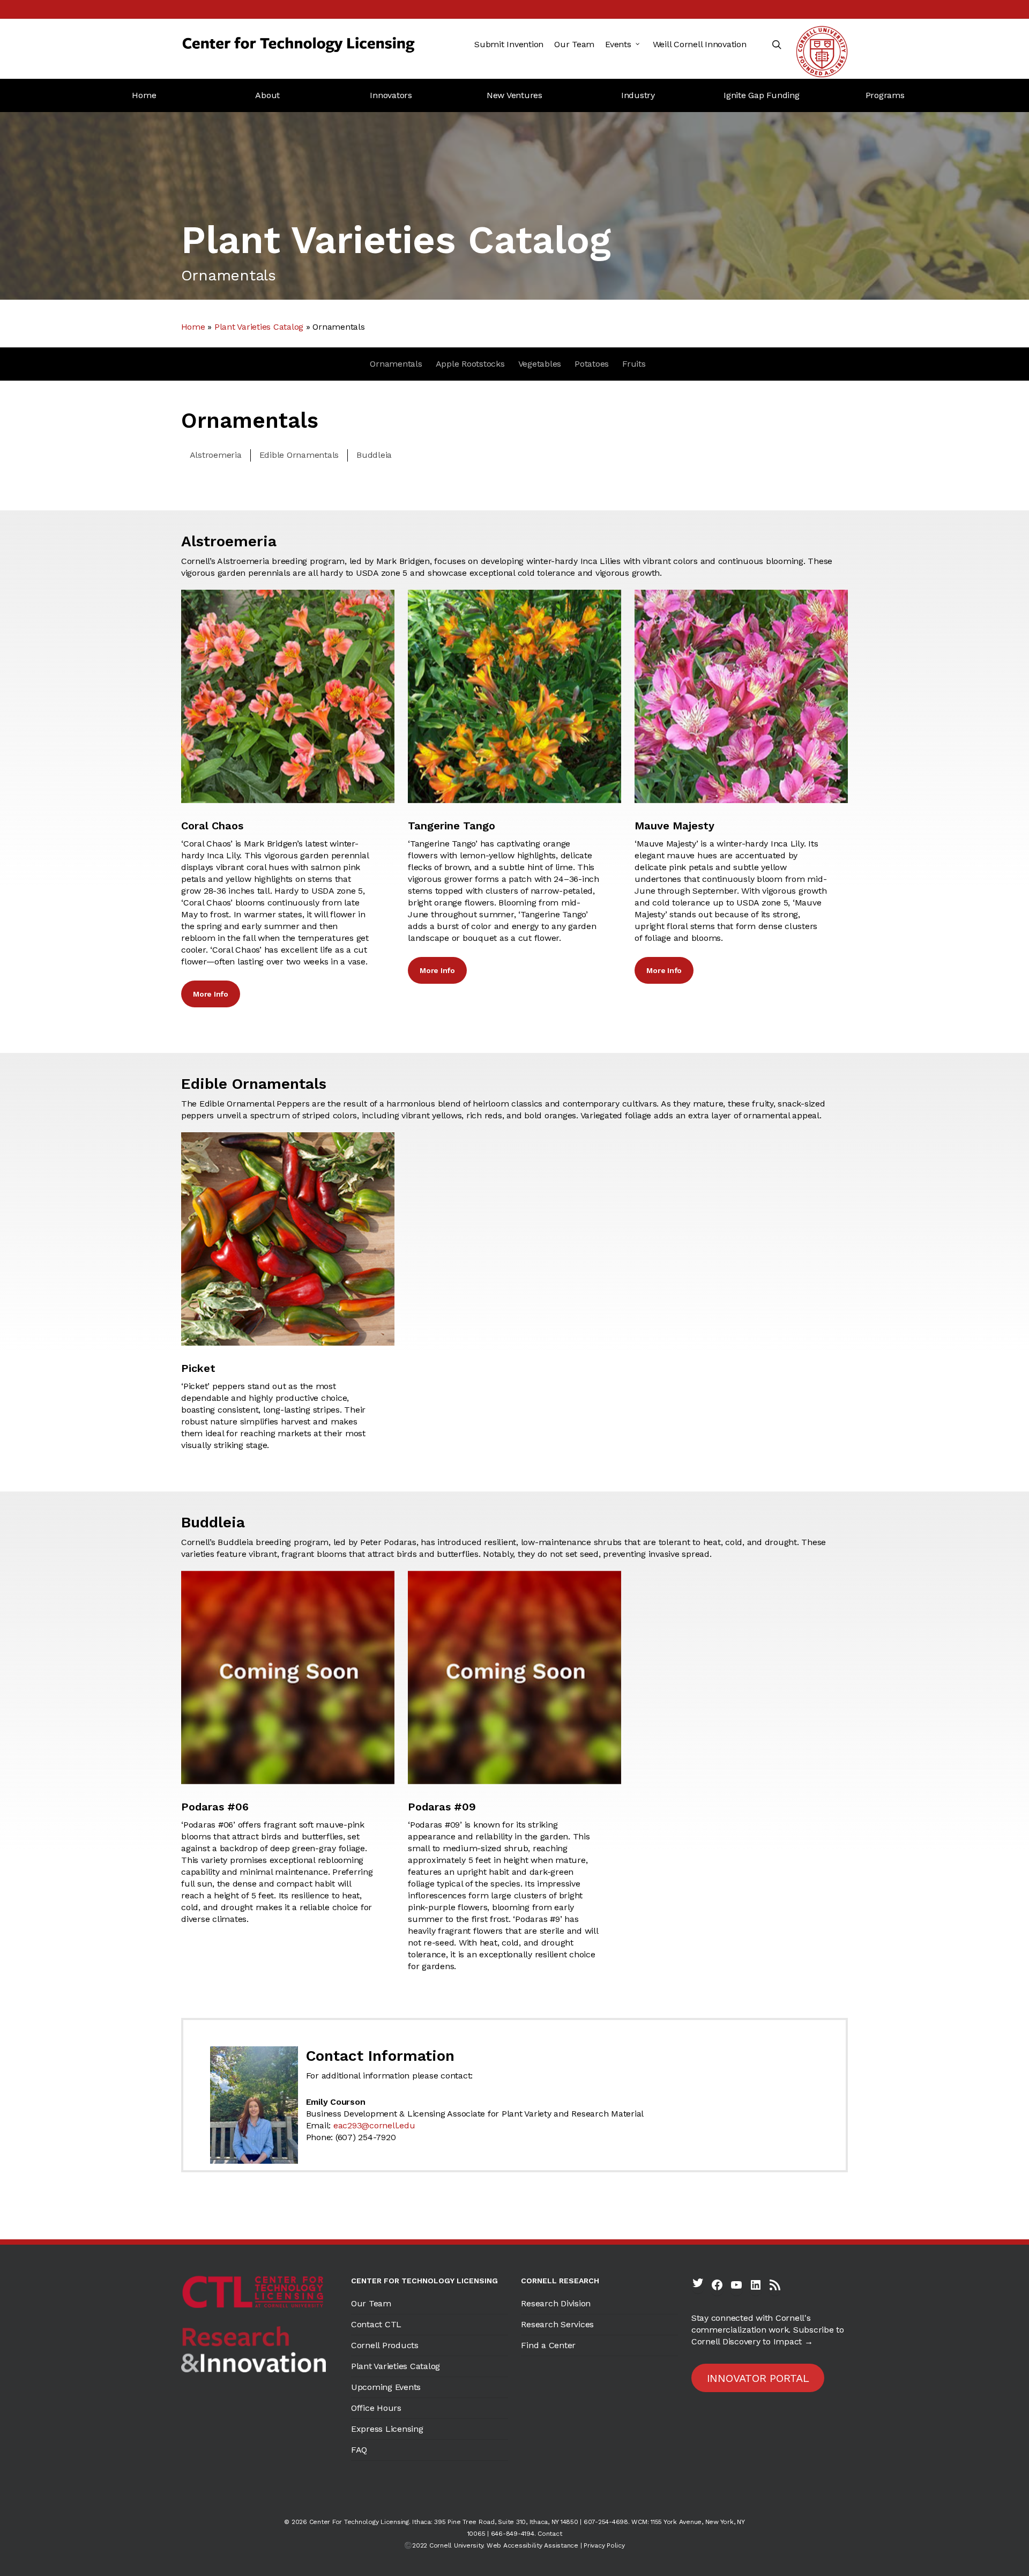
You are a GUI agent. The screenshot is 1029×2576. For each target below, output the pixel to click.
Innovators (391, 95)
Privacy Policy (604, 2545)
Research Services (557, 2324)
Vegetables (540, 364)
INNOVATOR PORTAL (758, 2378)
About (267, 95)
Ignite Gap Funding (762, 95)
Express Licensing (387, 2429)
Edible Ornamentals (299, 455)
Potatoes (592, 364)
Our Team (371, 2303)
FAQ (359, 2450)
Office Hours (376, 2408)
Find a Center (548, 2345)
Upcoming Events (386, 2387)
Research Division (556, 2303)
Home (144, 95)
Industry (638, 95)
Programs (885, 95)
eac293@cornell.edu (374, 2125)
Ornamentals (396, 364)
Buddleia (374, 455)
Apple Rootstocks (470, 364)
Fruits (634, 364)
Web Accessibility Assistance (532, 2545)
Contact (550, 2534)
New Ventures (514, 95)
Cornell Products (385, 2345)
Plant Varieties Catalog (259, 327)
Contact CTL (376, 2324)
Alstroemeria (216, 455)
